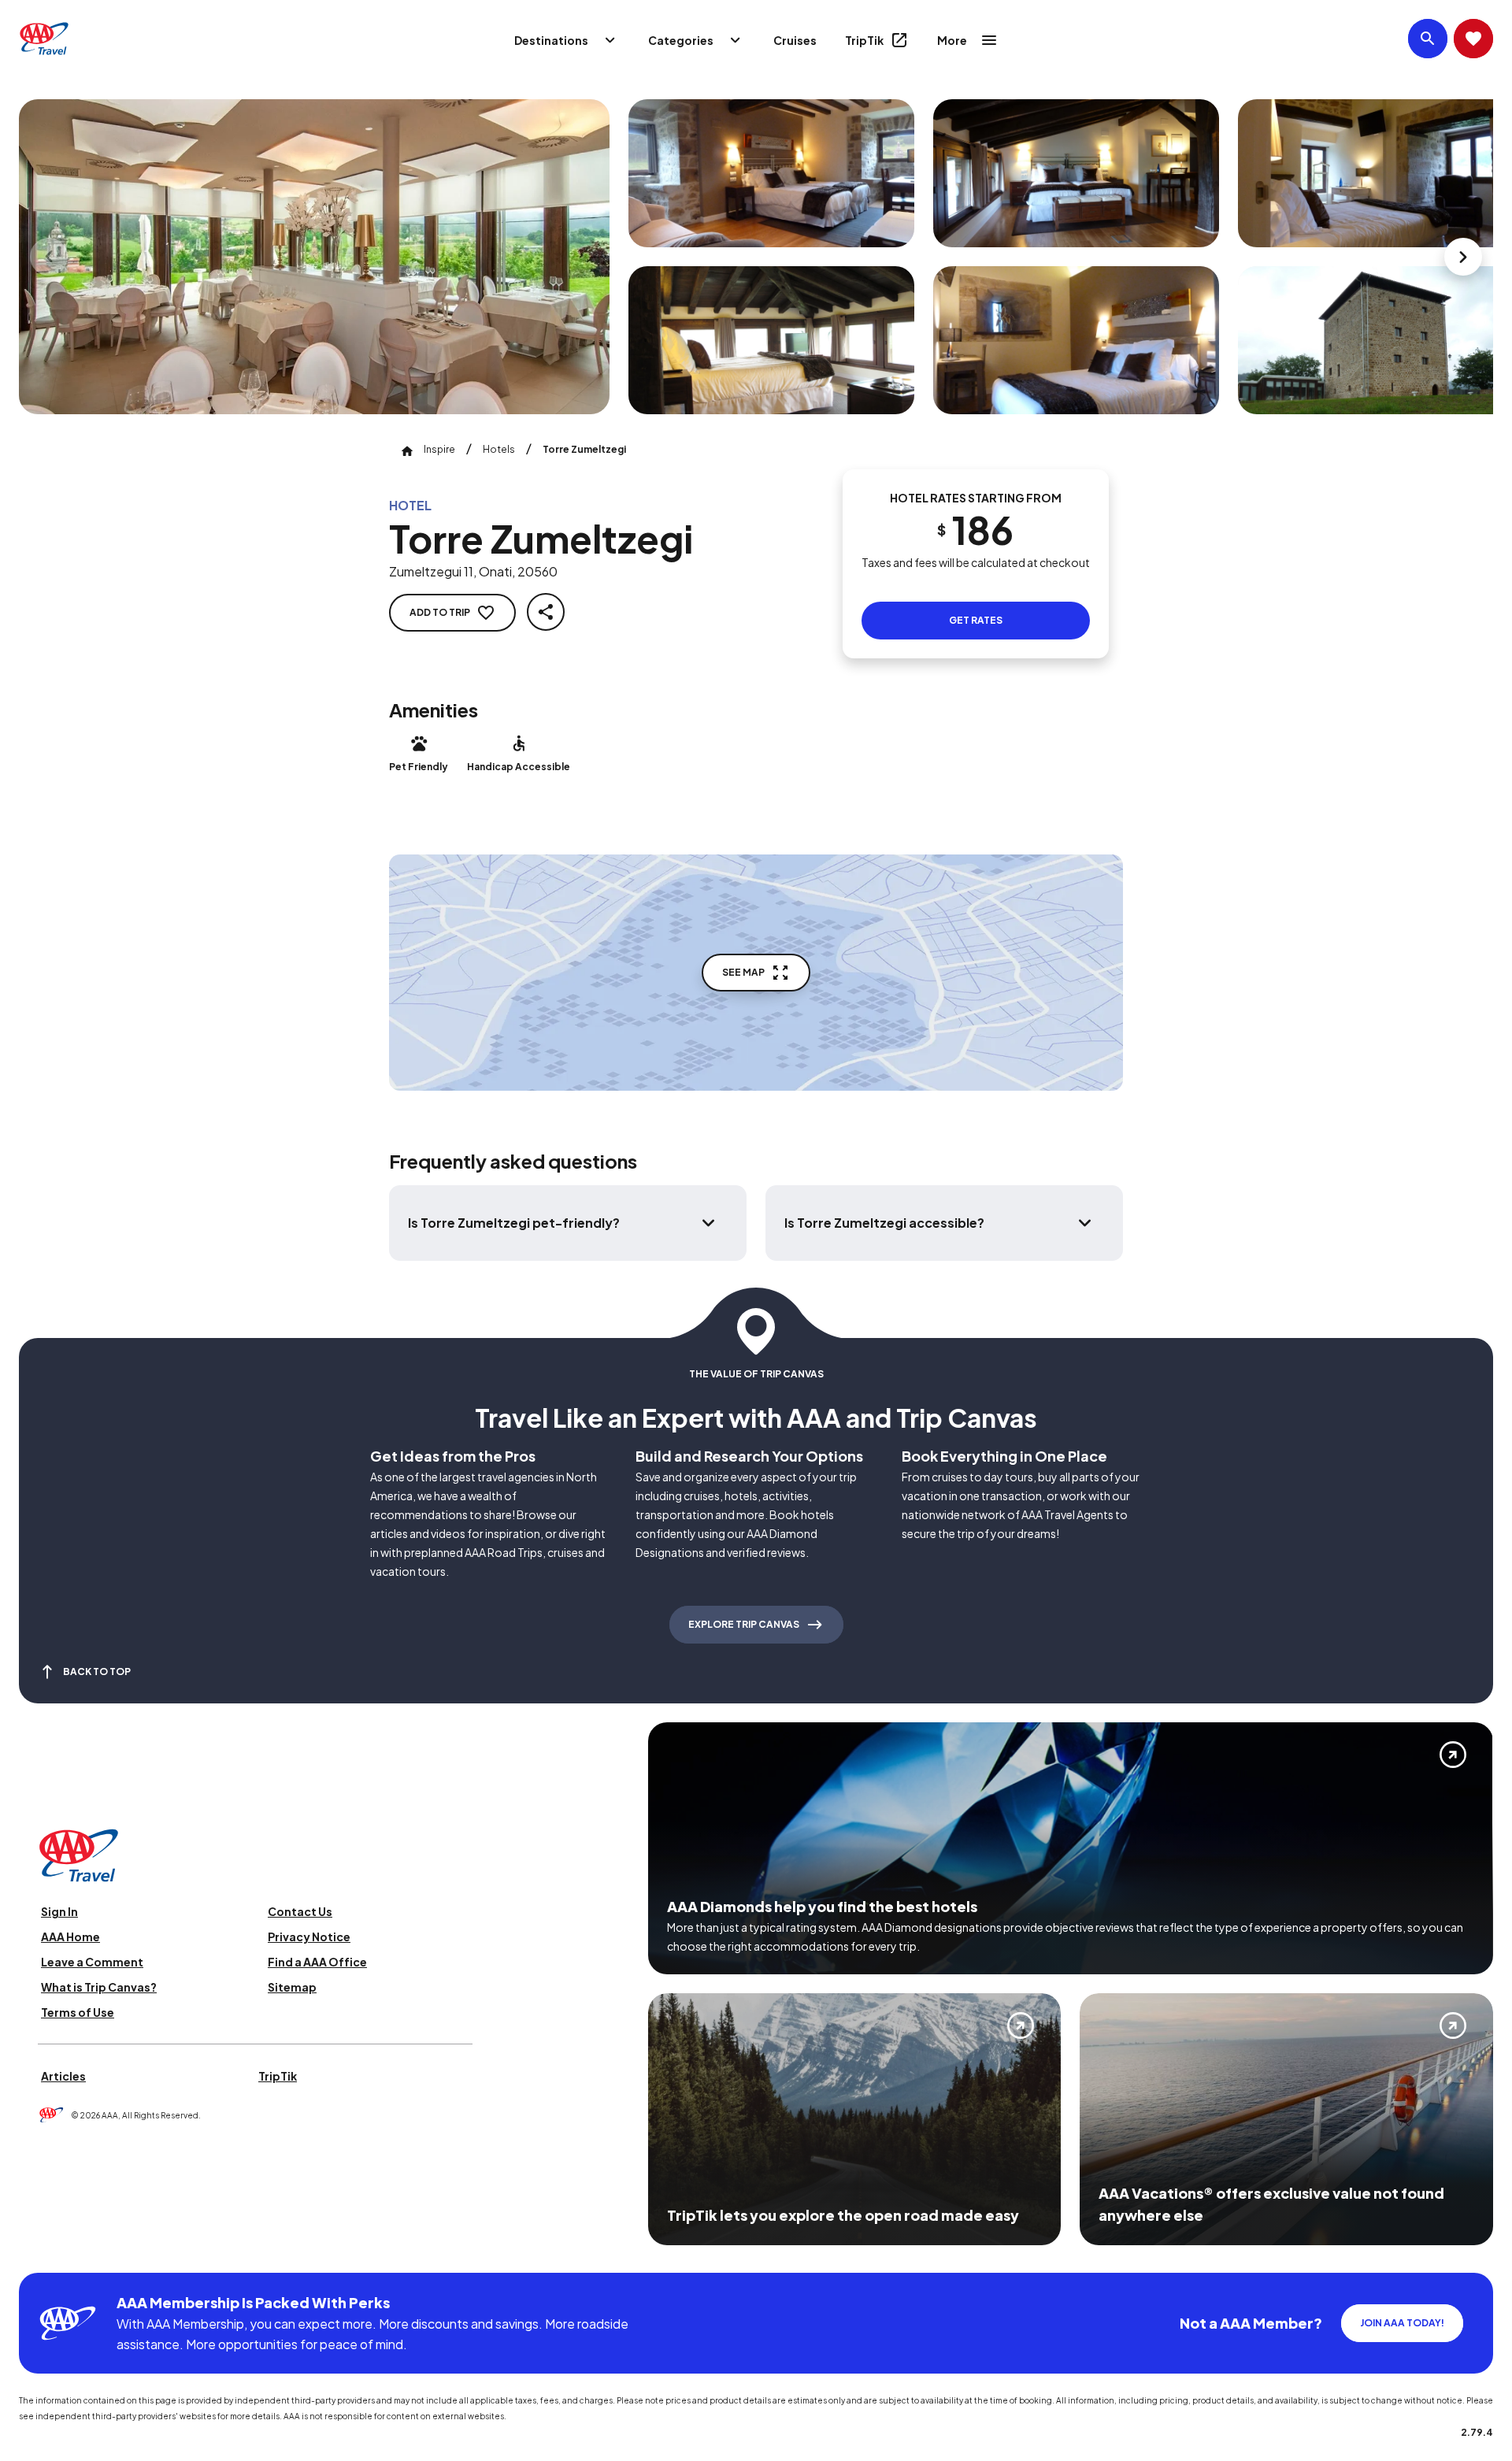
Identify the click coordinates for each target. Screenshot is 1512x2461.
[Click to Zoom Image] (314, 257)
